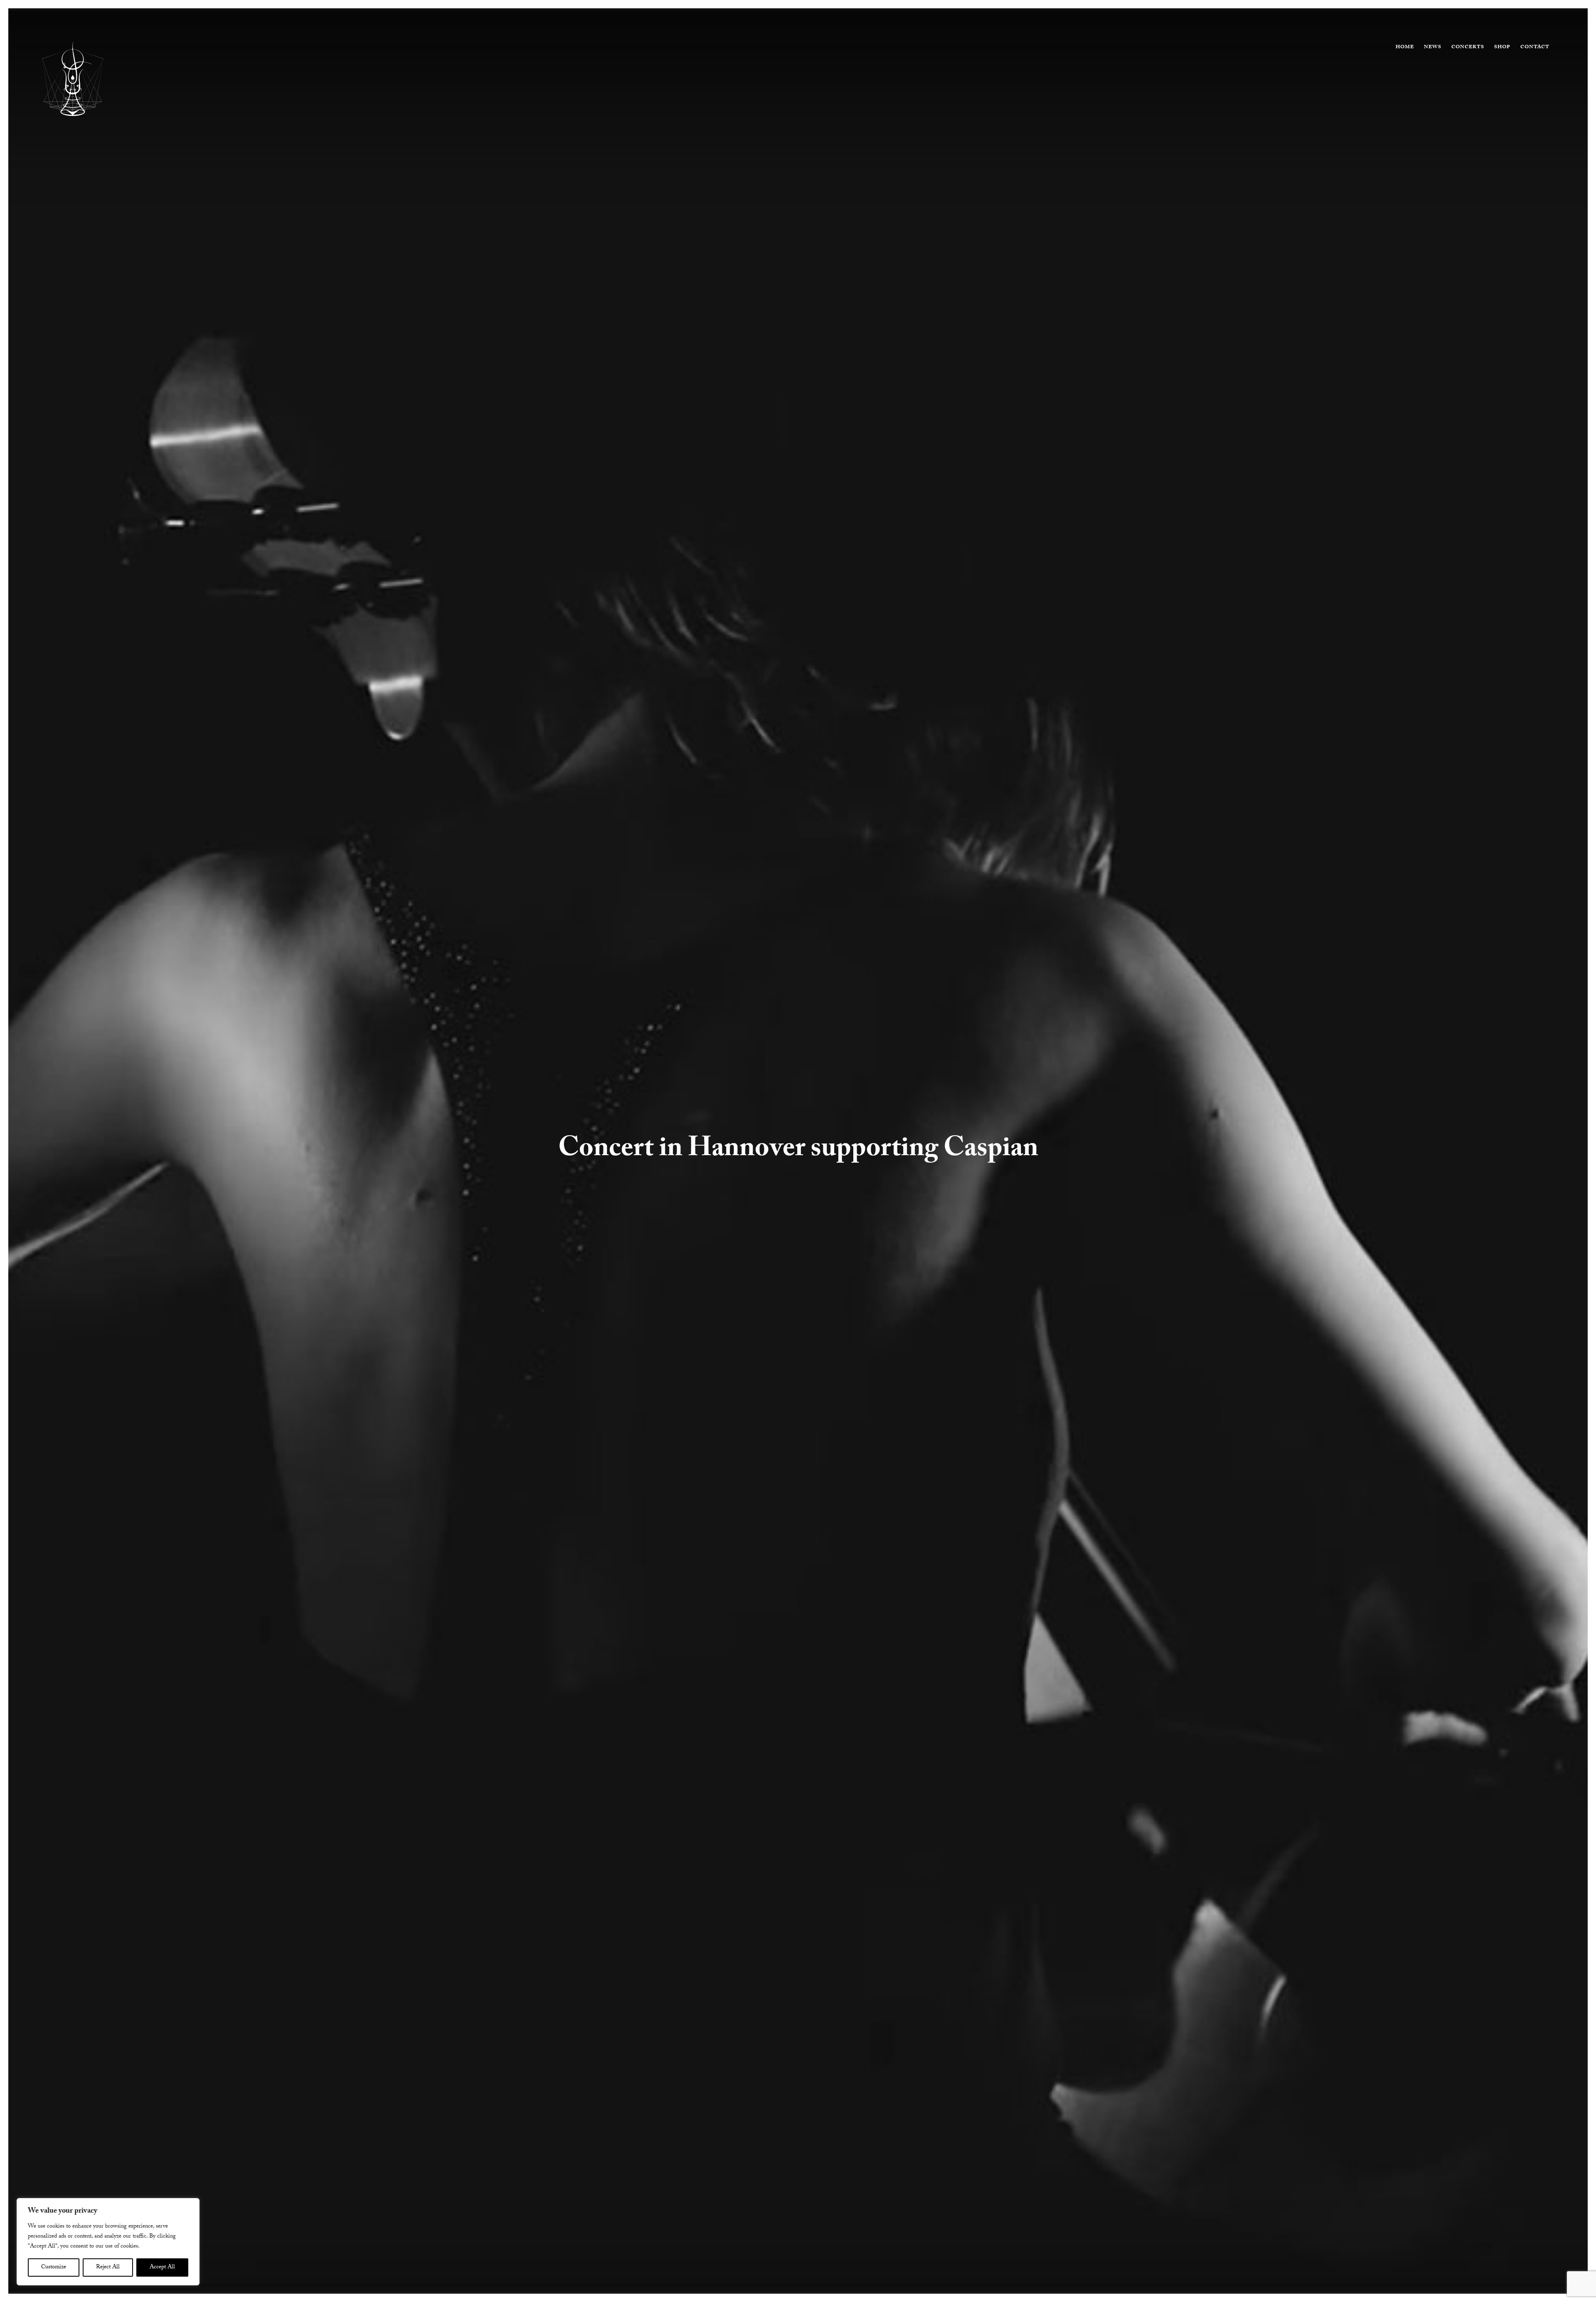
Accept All (162, 2267)
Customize (54, 2267)
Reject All (108, 2267)
